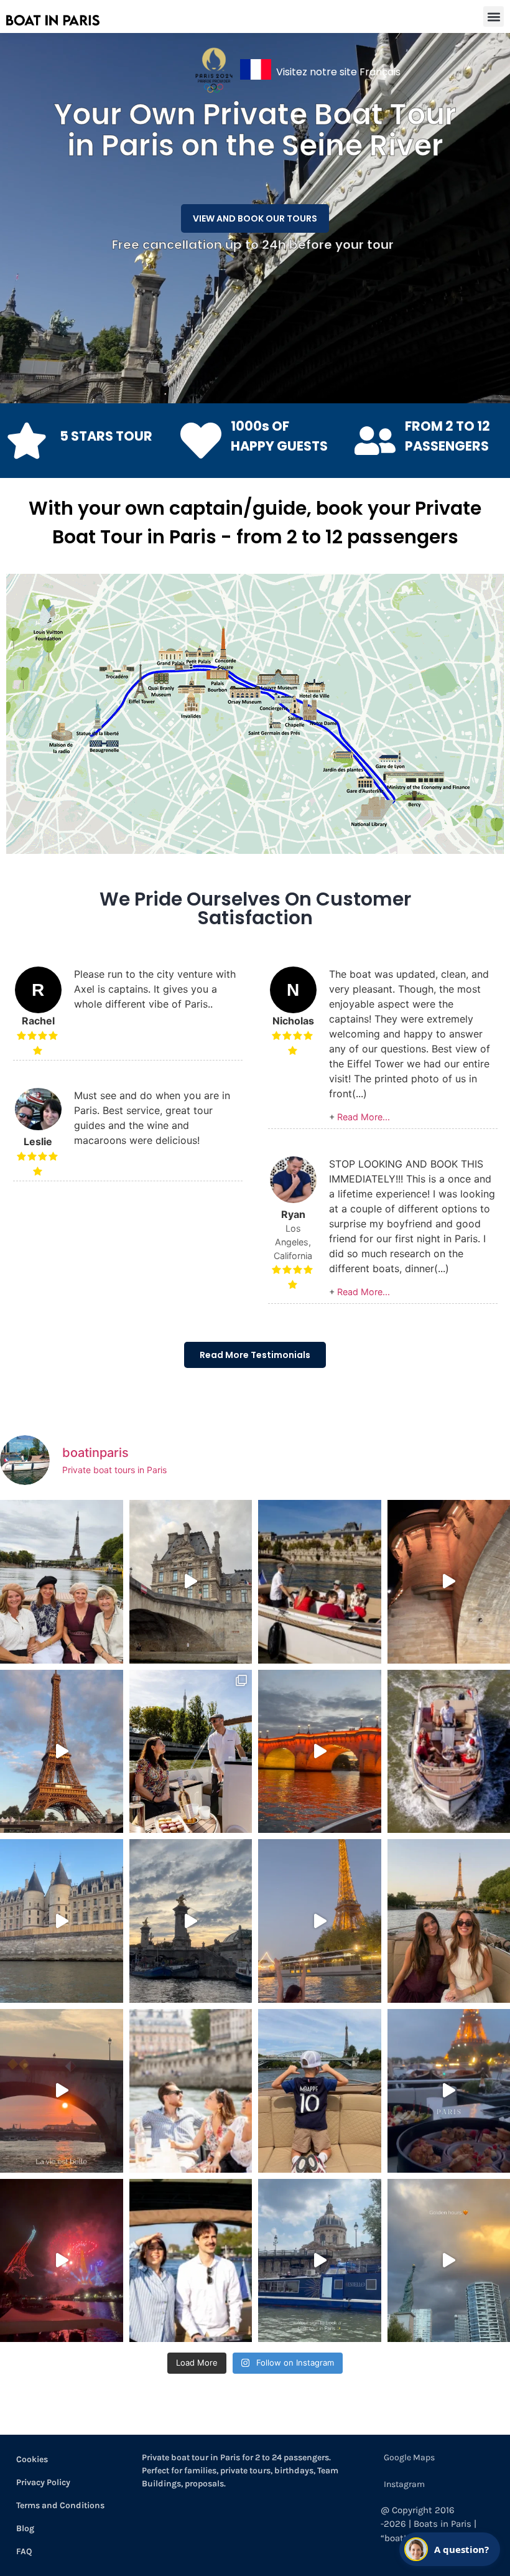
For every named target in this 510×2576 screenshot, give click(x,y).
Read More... (364, 1117)
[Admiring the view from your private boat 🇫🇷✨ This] (191, 2091)
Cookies (32, 2459)
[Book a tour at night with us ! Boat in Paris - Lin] (320, 1752)
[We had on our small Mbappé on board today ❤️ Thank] (320, 2091)
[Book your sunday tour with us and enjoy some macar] (320, 1582)
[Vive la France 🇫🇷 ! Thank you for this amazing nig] (62, 2261)
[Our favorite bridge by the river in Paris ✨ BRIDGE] (191, 1921)
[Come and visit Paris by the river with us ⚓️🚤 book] (62, 1921)
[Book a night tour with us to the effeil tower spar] (320, 1921)
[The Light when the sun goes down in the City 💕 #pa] (62, 1752)
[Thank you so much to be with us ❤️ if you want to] (62, 1582)
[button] (494, 16)
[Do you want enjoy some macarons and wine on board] (191, 1752)
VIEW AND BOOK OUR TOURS (255, 218)
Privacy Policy (43, 2482)
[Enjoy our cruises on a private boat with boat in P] (191, 1582)
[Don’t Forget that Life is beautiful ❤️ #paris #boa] (62, 2091)
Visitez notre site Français (338, 72)
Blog (25, 2528)
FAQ (24, 2551)
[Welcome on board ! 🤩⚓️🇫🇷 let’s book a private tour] (191, 2261)
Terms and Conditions (60, 2505)
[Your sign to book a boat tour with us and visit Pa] (320, 2261)
